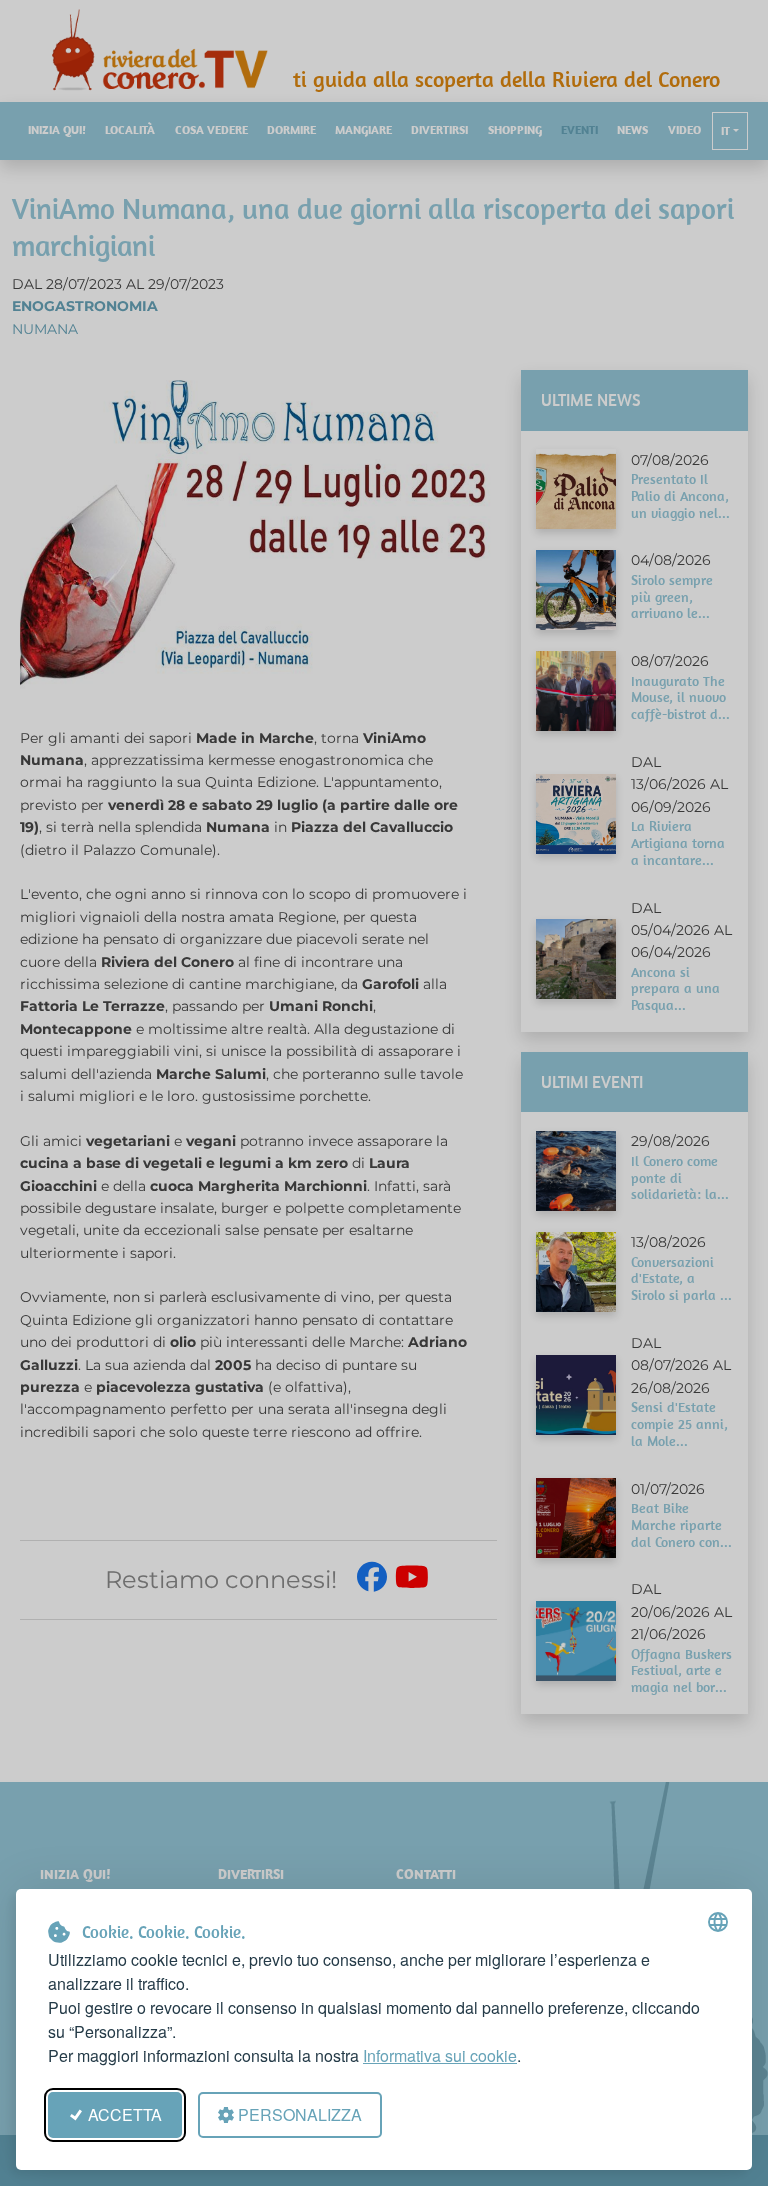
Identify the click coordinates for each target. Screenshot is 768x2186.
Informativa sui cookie (440, 2055)
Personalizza (300, 2114)
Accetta (125, 2114)
